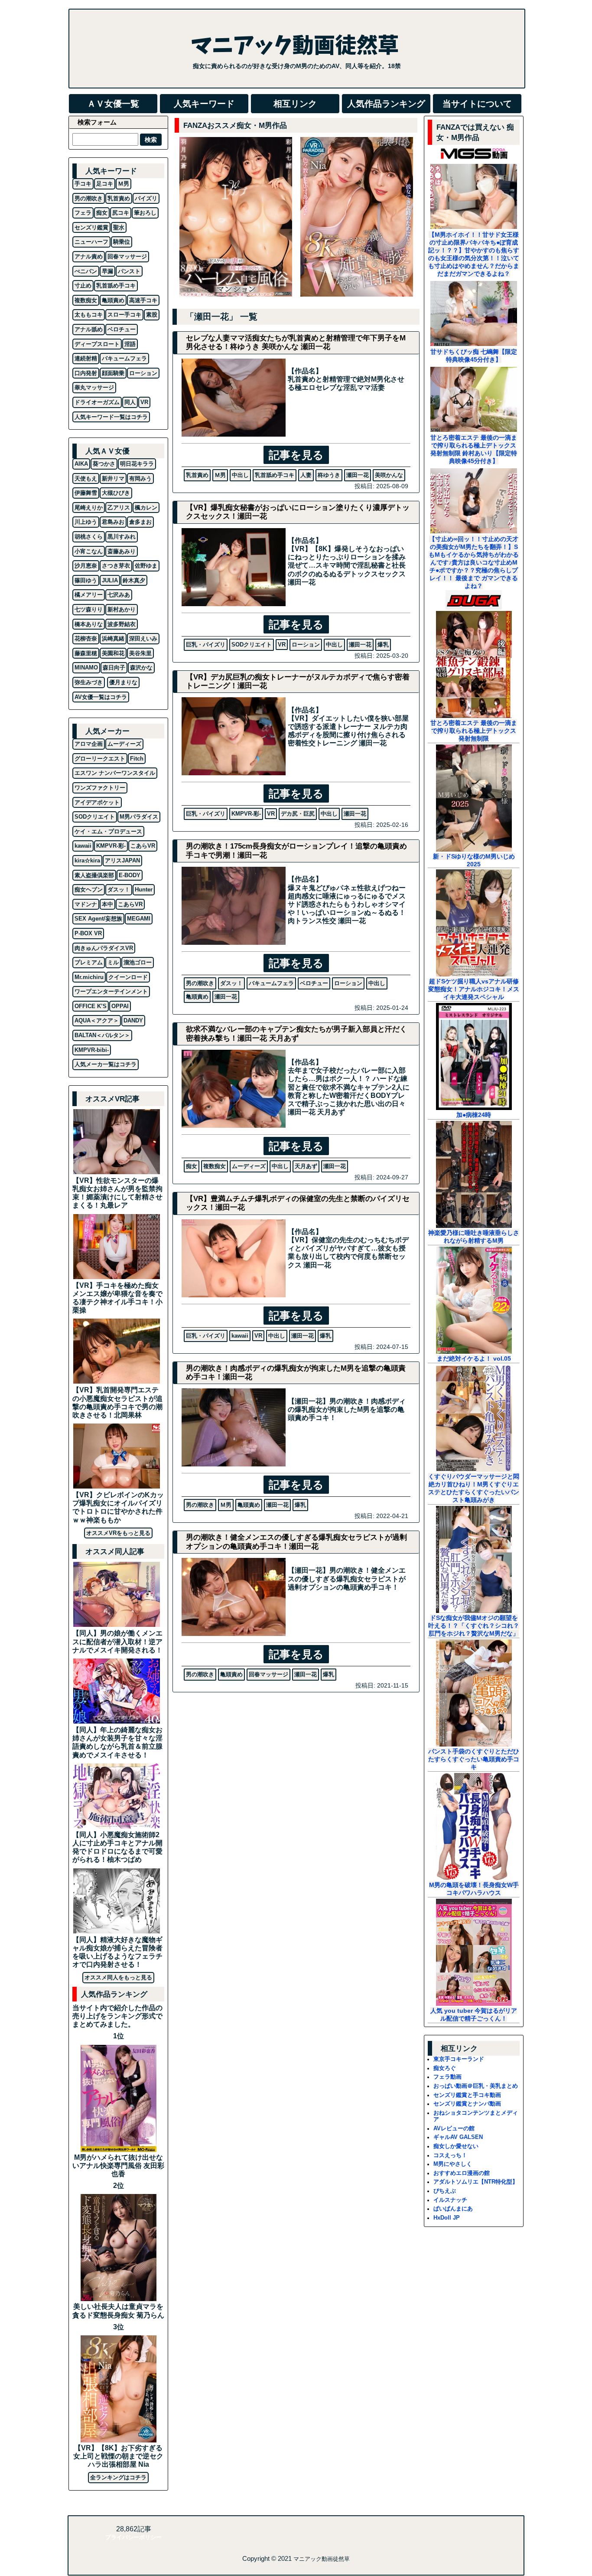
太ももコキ (89, 315)
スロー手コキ (124, 315)
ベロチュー (314, 983)
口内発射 (86, 373)
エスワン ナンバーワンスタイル (115, 773)
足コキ (105, 184)
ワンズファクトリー (100, 788)
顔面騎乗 (113, 373)
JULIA (110, 580)
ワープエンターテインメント (111, 991)
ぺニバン (86, 271)
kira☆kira (87, 860)
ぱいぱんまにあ (453, 2209)
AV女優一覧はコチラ (101, 697)
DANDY (133, 1020)
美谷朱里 (140, 653)
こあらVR (143, 846)
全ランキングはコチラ (118, 2477)
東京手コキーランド (459, 2059)
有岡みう (140, 478)
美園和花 (113, 653)
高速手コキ (143, 300)
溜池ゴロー (138, 962)
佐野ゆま (146, 566)
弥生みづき (89, 682)
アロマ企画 (89, 744)
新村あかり (122, 609)
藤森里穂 (86, 653)
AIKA (81, 464)
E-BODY (130, 875)
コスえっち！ (450, 2155)
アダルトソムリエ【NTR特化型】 (476, 2182)
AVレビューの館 (454, 2128)
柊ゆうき (329, 475)
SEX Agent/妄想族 (98, 919)
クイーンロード (128, 977)
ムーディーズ (249, 1166)
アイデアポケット (97, 802)
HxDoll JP (447, 2218)
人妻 (306, 475)
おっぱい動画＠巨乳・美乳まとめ (476, 2086)
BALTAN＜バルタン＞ (102, 1035)
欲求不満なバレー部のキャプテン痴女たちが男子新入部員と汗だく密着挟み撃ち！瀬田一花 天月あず (296, 1033)
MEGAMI (139, 919)
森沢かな (141, 668)
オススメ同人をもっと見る (118, 1977)
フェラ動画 (447, 2077)
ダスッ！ (231, 983)
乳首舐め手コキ (275, 475)
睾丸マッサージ (94, 387)
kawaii (240, 1336)
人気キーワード (204, 104)
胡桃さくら (89, 537)
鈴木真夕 (134, 580)
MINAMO (86, 668)
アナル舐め (89, 329)
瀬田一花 (358, 475)
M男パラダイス (139, 817)
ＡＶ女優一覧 (113, 104)
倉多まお (140, 522)
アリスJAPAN (122, 860)
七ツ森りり (89, 609)
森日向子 (114, 668)
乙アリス (119, 508)
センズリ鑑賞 (91, 227)
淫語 (130, 344)
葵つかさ (104, 464)
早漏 (107, 271)
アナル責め (89, 256)
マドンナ (86, 904)
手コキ (83, 184)
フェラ (83, 213)
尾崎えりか (89, 508)
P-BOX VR (88, 933)
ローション (306, 645)
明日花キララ (137, 464)
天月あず (306, 1166)
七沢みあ (119, 595)
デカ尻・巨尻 (298, 814)
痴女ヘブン (89, 890)
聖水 (119, 227)
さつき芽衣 (116, 566)
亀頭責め (197, 997)
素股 (152, 315)
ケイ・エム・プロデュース (108, 831)
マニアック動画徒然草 (322, 2559)
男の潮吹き (200, 983)
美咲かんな (389, 475)
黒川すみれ (122, 537)
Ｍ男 (220, 475)
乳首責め (197, 475)
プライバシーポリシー (133, 2537)
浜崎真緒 (113, 638)
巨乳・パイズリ (206, 645)
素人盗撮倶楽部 (94, 875)
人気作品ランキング (386, 104)
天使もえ (86, 478)
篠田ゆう (86, 580)
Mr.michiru (89, 977)
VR (282, 645)
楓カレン (146, 508)
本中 (107, 904)
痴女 (192, 1166)
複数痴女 (215, 1166)
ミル (113, 962)
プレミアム (89, 962)
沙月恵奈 (86, 566)
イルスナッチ (450, 2200)
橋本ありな (89, 624)
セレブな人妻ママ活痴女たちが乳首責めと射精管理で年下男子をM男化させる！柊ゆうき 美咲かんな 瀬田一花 (296, 342)
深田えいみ (143, 638)
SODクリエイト (252, 645)
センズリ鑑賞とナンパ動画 (467, 2104)
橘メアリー (89, 595)
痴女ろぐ (445, 2068)
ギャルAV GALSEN (458, 2137)
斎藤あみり (122, 551)
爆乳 (383, 645)
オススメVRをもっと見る (118, 1533)
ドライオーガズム (97, 402)
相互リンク (295, 104)
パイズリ (146, 198)
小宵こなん (89, 551)
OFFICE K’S (91, 1006)
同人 (130, 402)
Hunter (144, 890)
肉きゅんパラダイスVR (104, 948)
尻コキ (121, 213)
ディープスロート (97, 344)
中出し (240, 475)
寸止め (83, 286)
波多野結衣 (122, 624)
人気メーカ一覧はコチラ (106, 1064)
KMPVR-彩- (246, 814)
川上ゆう (86, 522)
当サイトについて (477, 104)
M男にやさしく (453, 2164)
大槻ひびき (116, 493)
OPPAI (120, 1006)
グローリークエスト (100, 759)
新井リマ (113, 478)
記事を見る (296, 455)
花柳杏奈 (86, 638)
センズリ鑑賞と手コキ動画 (467, 2095)
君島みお (113, 522)
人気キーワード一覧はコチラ (111, 417)
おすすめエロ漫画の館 (462, 2173)
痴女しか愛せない (456, 2146)
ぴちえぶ (445, 2191)
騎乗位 (122, 242)
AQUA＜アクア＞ (97, 1020)
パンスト (129, 271)
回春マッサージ (268, 1674)
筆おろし (145, 213)
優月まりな (123, 682)
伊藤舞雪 (86, 493)
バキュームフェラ (271, 983)
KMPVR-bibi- (92, 1050)
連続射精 (86, 358)
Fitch (137, 759)
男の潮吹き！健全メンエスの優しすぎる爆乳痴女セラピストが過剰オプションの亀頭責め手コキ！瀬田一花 (296, 1542)
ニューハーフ (91, 242)
